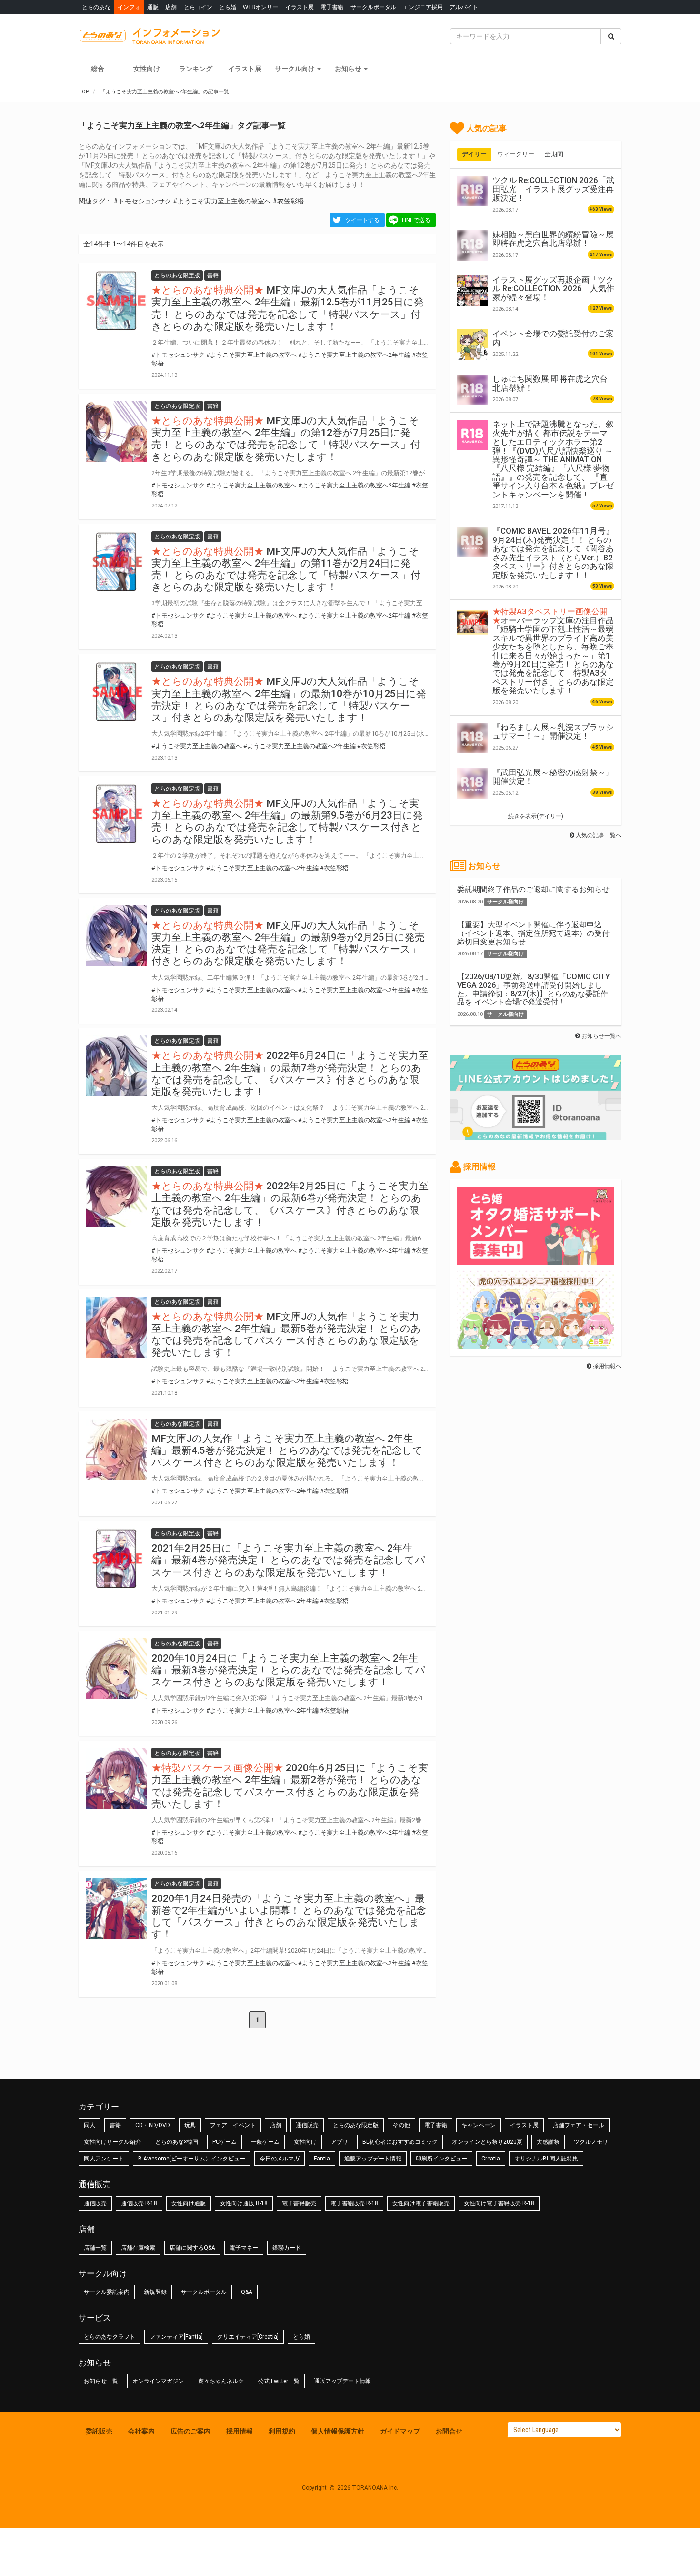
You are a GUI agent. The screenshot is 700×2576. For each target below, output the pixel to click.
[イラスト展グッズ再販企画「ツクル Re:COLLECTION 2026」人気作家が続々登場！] (472, 291)
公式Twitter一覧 (279, 2381)
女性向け (147, 69)
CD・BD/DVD (153, 2125)
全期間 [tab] (554, 154)
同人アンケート (104, 2159)
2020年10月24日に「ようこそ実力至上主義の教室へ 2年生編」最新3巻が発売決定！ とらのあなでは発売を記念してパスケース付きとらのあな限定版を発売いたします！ (288, 1670)
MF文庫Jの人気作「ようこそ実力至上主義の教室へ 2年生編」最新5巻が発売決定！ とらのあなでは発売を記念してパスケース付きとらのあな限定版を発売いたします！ (286, 1335)
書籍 (115, 2125)
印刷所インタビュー (441, 2159)
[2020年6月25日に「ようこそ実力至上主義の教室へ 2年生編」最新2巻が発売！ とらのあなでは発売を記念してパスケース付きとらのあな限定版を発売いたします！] (116, 1778)
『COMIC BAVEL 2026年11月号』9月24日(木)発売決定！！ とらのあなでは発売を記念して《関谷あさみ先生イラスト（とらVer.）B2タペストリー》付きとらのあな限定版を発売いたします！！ (553, 553)
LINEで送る (416, 220)
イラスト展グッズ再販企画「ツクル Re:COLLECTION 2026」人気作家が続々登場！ (553, 289)
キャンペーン (479, 2125)
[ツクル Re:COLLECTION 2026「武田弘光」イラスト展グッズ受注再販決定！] (472, 191)
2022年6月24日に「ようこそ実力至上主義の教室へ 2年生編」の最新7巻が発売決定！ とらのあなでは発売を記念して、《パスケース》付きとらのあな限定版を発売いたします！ (290, 1074)
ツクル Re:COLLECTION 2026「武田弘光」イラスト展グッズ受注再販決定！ (553, 189)
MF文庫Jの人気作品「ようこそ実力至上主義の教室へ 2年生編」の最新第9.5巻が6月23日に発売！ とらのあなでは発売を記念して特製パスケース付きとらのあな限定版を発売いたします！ (287, 821)
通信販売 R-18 (139, 2203)
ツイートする (362, 220)
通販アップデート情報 (373, 2159)
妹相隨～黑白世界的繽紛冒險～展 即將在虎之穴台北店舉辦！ (553, 239)
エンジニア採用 (423, 7)
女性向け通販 (189, 2203)
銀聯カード (287, 2248)
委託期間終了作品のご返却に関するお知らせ (533, 889)
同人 (90, 2125)
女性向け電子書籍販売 (421, 2203)
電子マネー (244, 2248)
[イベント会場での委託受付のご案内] (472, 345)
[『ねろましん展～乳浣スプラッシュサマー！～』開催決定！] (472, 738)
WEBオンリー (260, 7)
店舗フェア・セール (579, 2125)
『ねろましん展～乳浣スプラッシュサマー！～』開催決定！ (553, 731)
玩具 (190, 2125)
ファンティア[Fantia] (176, 2337)
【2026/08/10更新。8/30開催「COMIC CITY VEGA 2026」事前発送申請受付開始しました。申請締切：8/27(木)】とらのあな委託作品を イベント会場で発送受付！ (534, 989)
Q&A (247, 2292)
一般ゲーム (265, 2142)
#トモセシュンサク (142, 201)
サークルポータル (373, 7)
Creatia (491, 2159)
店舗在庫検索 (138, 2248)
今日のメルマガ (280, 2159)
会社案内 (141, 2431)
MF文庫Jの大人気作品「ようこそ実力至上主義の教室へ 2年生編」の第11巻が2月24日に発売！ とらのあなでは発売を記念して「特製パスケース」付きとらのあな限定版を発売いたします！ (286, 569)
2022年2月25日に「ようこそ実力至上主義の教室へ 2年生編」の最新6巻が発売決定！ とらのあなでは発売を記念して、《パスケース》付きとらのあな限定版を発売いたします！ (290, 1204)
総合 (98, 69)
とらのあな (96, 7)
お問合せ (449, 2431)
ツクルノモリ (591, 2142)
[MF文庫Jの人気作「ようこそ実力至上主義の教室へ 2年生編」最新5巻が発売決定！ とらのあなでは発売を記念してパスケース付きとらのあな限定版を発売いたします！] (116, 1327)
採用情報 (240, 2431)
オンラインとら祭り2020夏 (487, 2142)
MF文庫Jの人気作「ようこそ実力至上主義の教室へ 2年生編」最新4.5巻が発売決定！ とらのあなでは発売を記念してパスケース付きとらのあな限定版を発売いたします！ (287, 1450)
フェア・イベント (233, 2125)
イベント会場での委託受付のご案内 (553, 338)
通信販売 (307, 2125)
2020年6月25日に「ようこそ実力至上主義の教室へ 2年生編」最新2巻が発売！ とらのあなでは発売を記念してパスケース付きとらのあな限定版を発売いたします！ (290, 1786)
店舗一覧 (95, 2248)
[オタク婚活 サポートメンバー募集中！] (536, 1260)
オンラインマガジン (158, 2381)
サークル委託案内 (107, 2292)
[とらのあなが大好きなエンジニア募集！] (536, 1344)
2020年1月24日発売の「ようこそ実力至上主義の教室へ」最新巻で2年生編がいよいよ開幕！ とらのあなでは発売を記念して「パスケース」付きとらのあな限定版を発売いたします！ (289, 1917)
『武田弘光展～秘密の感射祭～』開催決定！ (553, 777)
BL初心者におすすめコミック (400, 2142)
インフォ (129, 7)
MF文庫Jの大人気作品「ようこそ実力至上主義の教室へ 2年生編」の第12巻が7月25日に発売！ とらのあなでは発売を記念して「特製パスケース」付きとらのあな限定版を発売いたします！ (286, 439)
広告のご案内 (190, 2431)
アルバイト (464, 7)
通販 (153, 7)
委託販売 (99, 2431)
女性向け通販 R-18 (244, 2203)
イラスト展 (300, 7)
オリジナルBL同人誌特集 (546, 2159)
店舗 (171, 7)
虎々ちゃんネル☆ (221, 2381)
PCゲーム (225, 2142)
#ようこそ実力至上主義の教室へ (222, 201)
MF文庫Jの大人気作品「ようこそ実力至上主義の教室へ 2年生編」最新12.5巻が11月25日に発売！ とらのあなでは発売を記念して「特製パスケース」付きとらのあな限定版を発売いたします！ (288, 308)
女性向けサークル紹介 (112, 2142)
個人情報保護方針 (338, 2431)
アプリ (340, 2142)
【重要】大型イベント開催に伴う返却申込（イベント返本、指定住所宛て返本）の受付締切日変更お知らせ (533, 933)
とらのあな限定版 (356, 2125)
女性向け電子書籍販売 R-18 (499, 2203)
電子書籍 (332, 7)
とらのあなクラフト (110, 2337)
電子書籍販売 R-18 (354, 2203)
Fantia (322, 2159)
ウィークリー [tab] (516, 154)
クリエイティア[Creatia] (248, 2337)
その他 (401, 2125)
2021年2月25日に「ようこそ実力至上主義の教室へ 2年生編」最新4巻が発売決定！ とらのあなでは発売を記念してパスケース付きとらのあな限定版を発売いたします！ (288, 1560)
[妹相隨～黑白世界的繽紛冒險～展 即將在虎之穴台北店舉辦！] (472, 245)
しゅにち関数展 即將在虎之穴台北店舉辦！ (550, 383)
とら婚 (228, 7)
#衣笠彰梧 (288, 201)
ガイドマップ (400, 2431)
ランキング (196, 69)
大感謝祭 (548, 2142)
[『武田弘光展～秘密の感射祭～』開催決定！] (472, 783)
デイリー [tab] (474, 154)
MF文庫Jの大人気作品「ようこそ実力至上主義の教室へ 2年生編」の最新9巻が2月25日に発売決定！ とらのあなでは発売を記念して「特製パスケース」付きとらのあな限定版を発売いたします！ (288, 943)
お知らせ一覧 (101, 2381)
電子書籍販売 (299, 2203)
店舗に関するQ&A (192, 2248)
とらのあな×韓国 (177, 2142)
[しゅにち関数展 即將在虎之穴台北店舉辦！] (472, 390)
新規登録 (155, 2292)
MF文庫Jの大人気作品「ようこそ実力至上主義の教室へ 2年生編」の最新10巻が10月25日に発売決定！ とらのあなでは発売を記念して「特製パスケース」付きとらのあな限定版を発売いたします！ (289, 700)
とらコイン (198, 7)
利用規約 (282, 2431)
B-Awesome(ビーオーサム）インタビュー (192, 2159)
